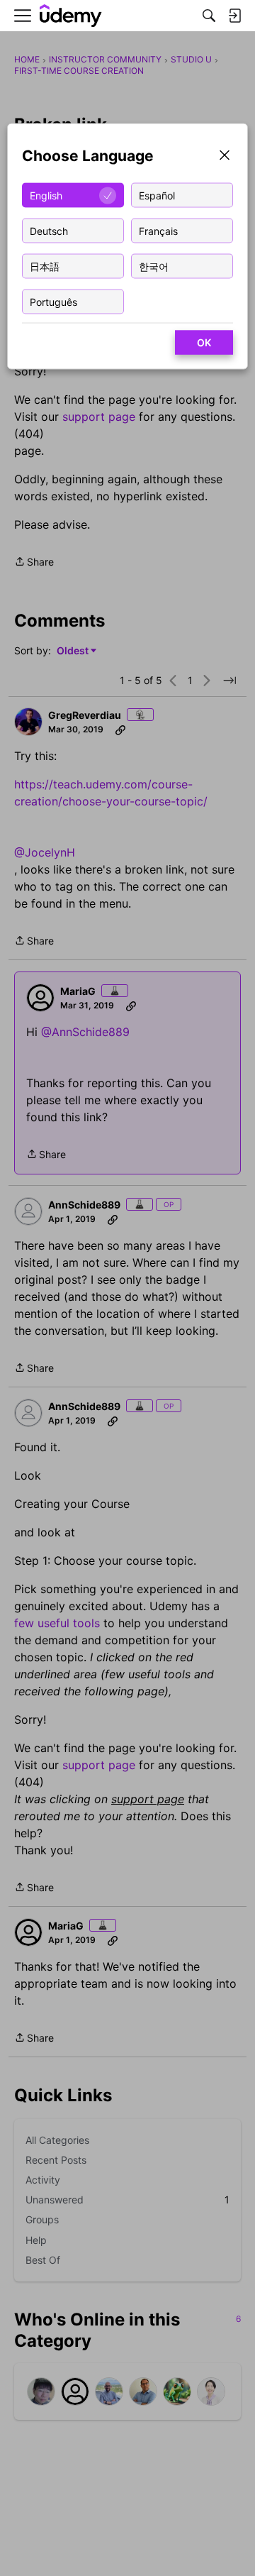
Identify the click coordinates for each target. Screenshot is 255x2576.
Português (53, 301)
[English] (71, 16)
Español (157, 195)
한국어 (154, 266)
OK (204, 342)
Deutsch (49, 230)
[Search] (209, 16)
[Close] (225, 156)
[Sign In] (234, 16)
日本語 (45, 266)
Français (158, 230)
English (46, 195)
